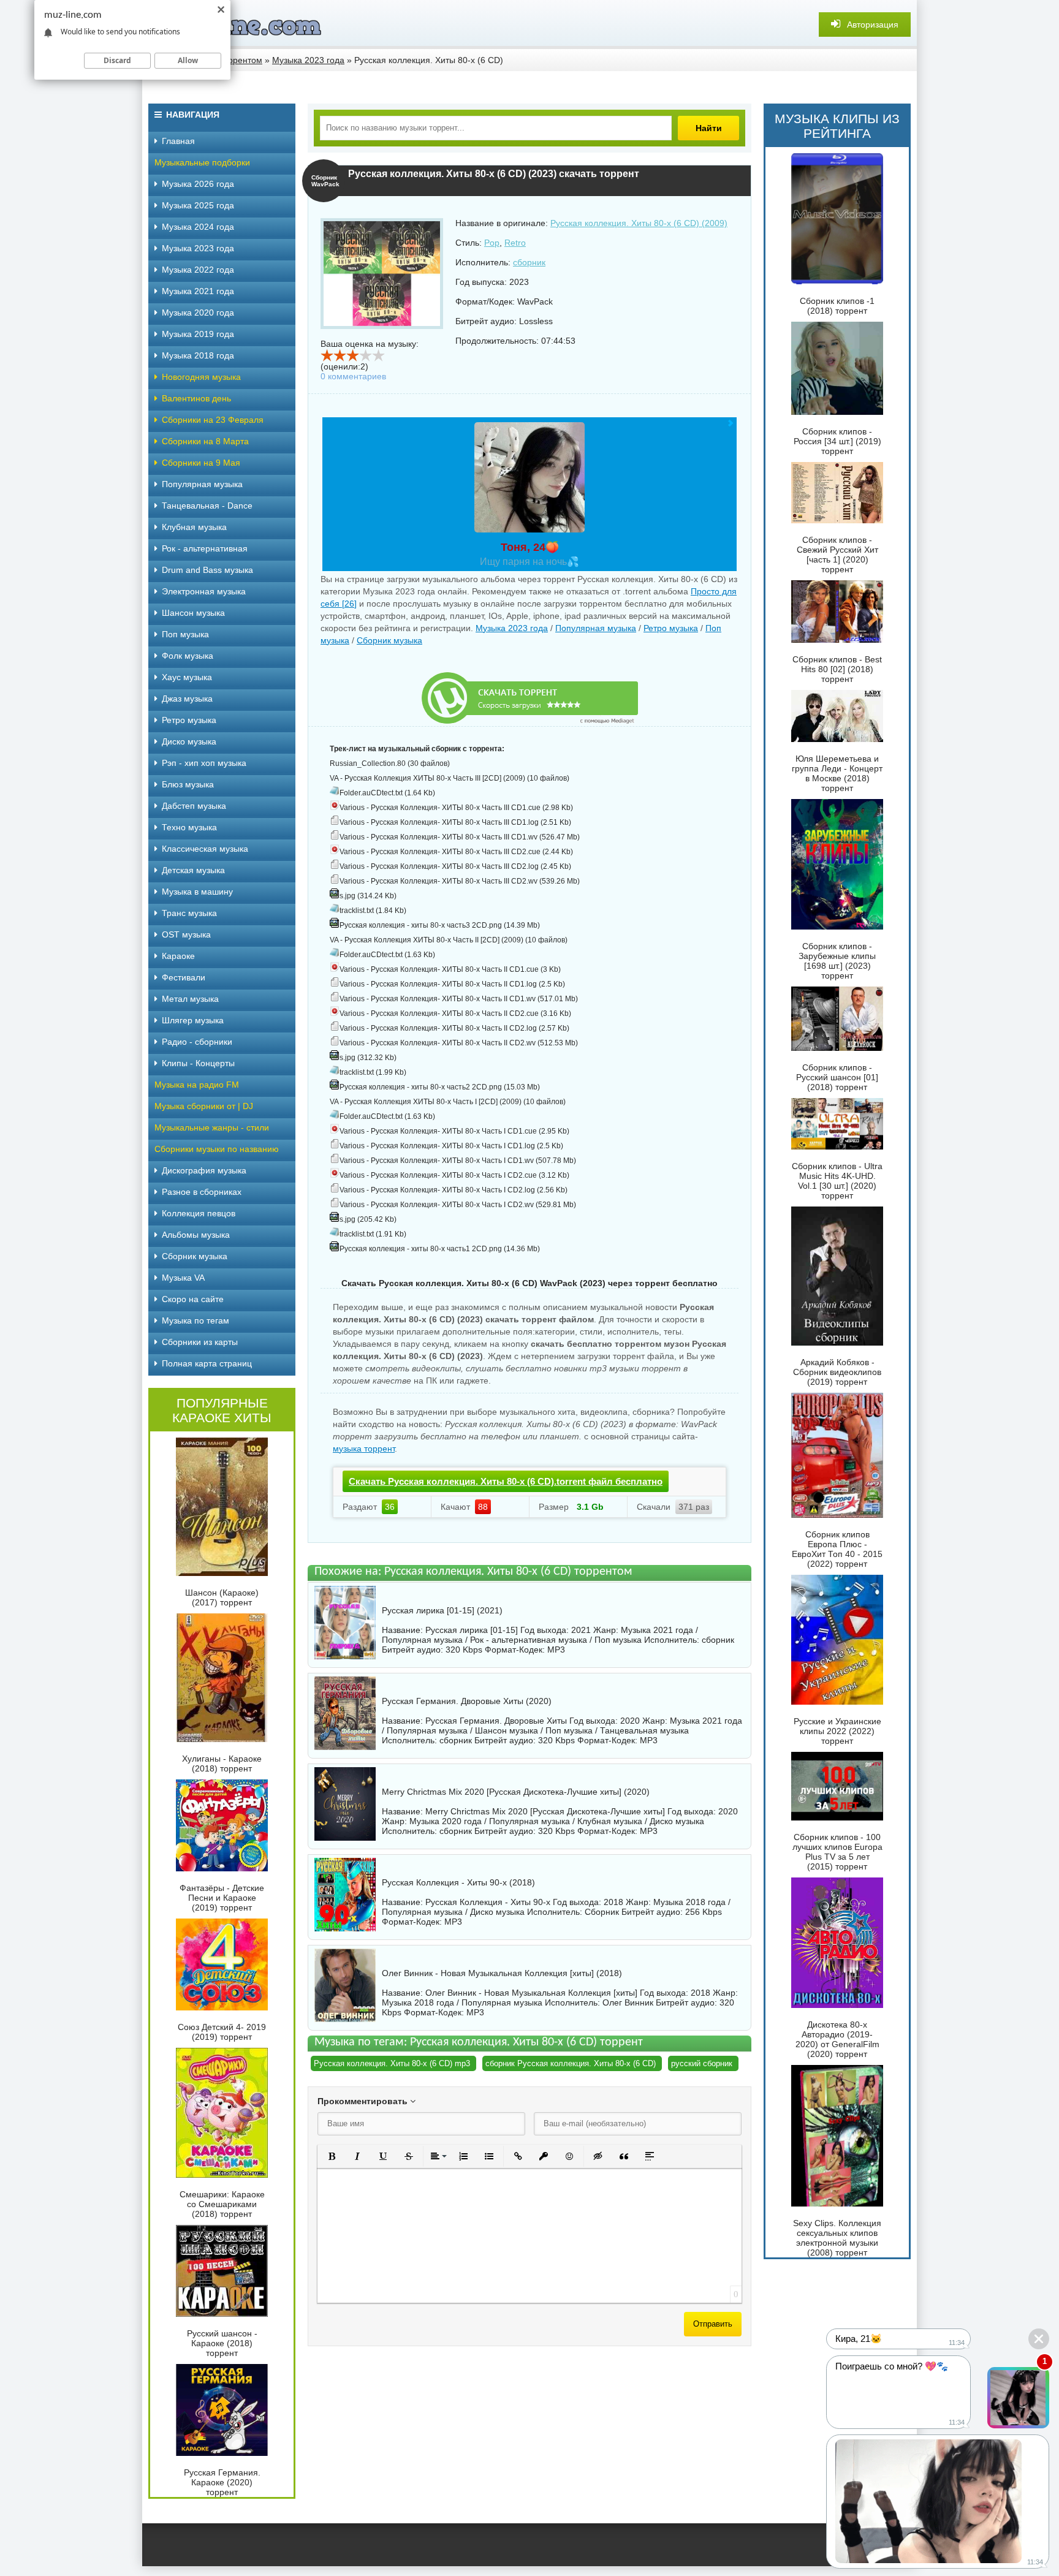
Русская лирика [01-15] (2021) (442, 1610)
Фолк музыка (188, 656)
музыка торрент (364, 1449)
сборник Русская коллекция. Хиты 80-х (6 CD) (571, 2063)
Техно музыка (189, 827)
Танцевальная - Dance (207, 506)
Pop (492, 243)
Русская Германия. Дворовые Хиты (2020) (467, 1701)
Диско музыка (189, 741)
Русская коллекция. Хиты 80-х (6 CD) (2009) (639, 223)
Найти (709, 128)
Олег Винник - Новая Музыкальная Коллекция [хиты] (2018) (502, 1973)
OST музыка (186, 934)
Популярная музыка (596, 628)
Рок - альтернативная (205, 548)
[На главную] (234, 25)
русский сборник (702, 2063)
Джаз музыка (187, 699)
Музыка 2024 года (198, 227)
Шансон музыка (193, 613)
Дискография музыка (204, 1170)
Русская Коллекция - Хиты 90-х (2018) (458, 1882)
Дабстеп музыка (194, 806)
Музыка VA (183, 1278)
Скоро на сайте (193, 1299)
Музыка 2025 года (198, 205)
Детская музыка (193, 870)
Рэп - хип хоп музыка (204, 763)
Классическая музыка (205, 849)
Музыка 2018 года (198, 355)
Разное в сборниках (202, 1192)
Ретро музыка (671, 628)
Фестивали (184, 977)
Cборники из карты (200, 1342)
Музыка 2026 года (198, 184)
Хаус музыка (187, 677)
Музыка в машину (197, 892)
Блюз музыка (188, 784)
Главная (178, 141)
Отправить (713, 2324)
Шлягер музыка (193, 1020)
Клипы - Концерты (198, 1063)
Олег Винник (628, 2002)
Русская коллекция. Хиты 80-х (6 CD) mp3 (392, 2063)
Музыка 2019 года (198, 334)
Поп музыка (185, 634)
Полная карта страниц (207, 1363)
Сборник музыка (389, 640)
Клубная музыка (194, 527)
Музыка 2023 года (512, 628)
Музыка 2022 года (198, 270)
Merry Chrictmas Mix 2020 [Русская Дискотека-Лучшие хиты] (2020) (516, 1792)
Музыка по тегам (195, 1320)
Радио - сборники (197, 1042)
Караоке (178, 956)
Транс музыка (189, 913)
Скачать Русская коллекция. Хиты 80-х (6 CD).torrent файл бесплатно (506, 1481)
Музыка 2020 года (198, 313)
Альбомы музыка (196, 1235)
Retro (515, 243)
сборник (529, 262)
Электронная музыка (204, 591)
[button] (332, 2156)
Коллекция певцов (199, 1213)
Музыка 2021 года (198, 291)
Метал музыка (190, 999)
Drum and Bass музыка (207, 570)
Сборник (602, 1912)
